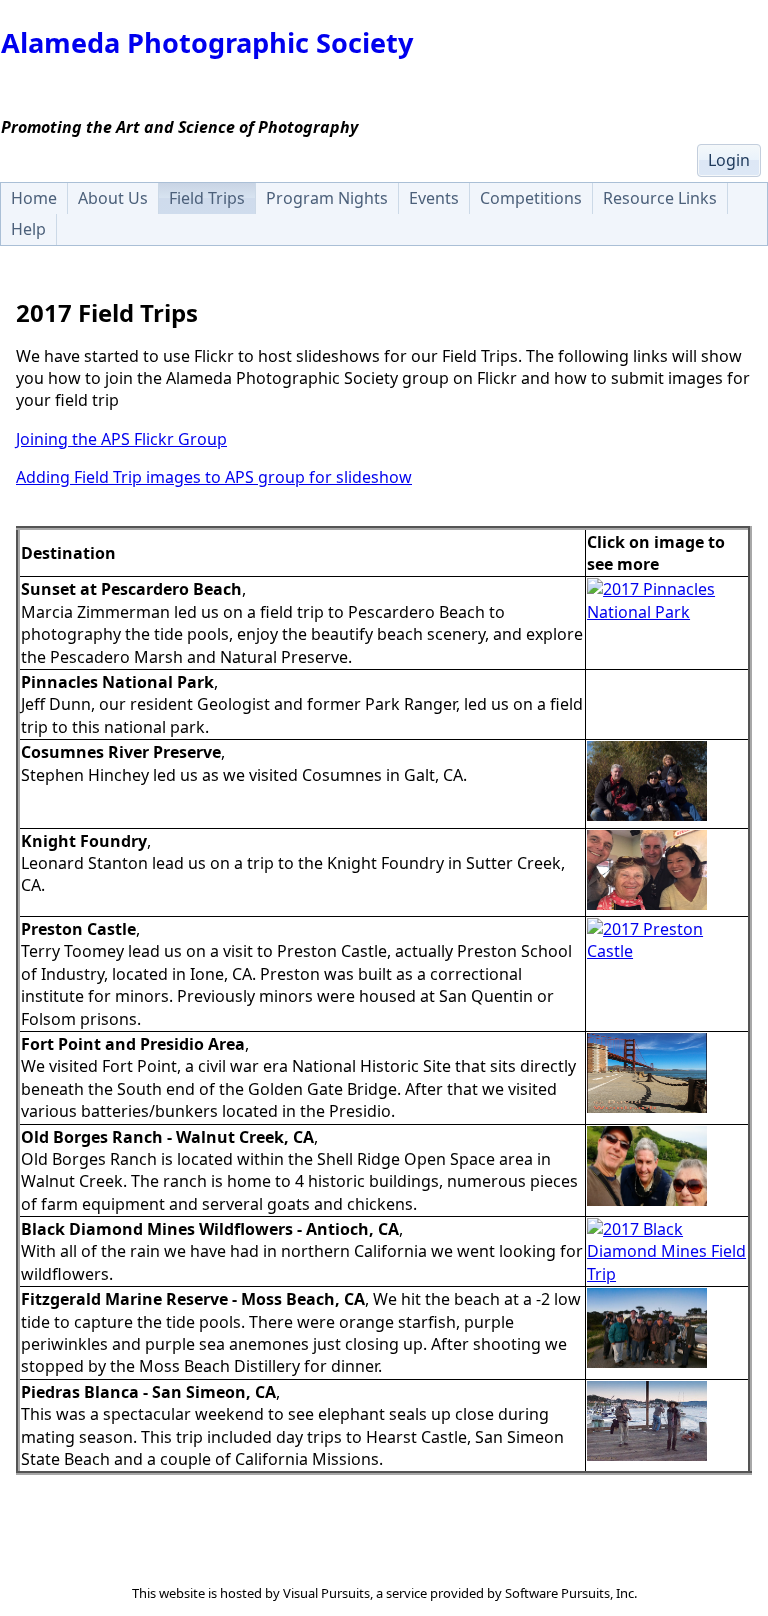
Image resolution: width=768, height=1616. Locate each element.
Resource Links (660, 198)
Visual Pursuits (326, 1593)
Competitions (531, 198)
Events (434, 198)
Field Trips (207, 198)
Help (28, 229)
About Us (113, 198)
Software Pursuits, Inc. (571, 1593)
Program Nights (327, 198)
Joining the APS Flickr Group (121, 439)
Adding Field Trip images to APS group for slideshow (214, 477)
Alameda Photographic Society (207, 42)
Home (34, 198)
